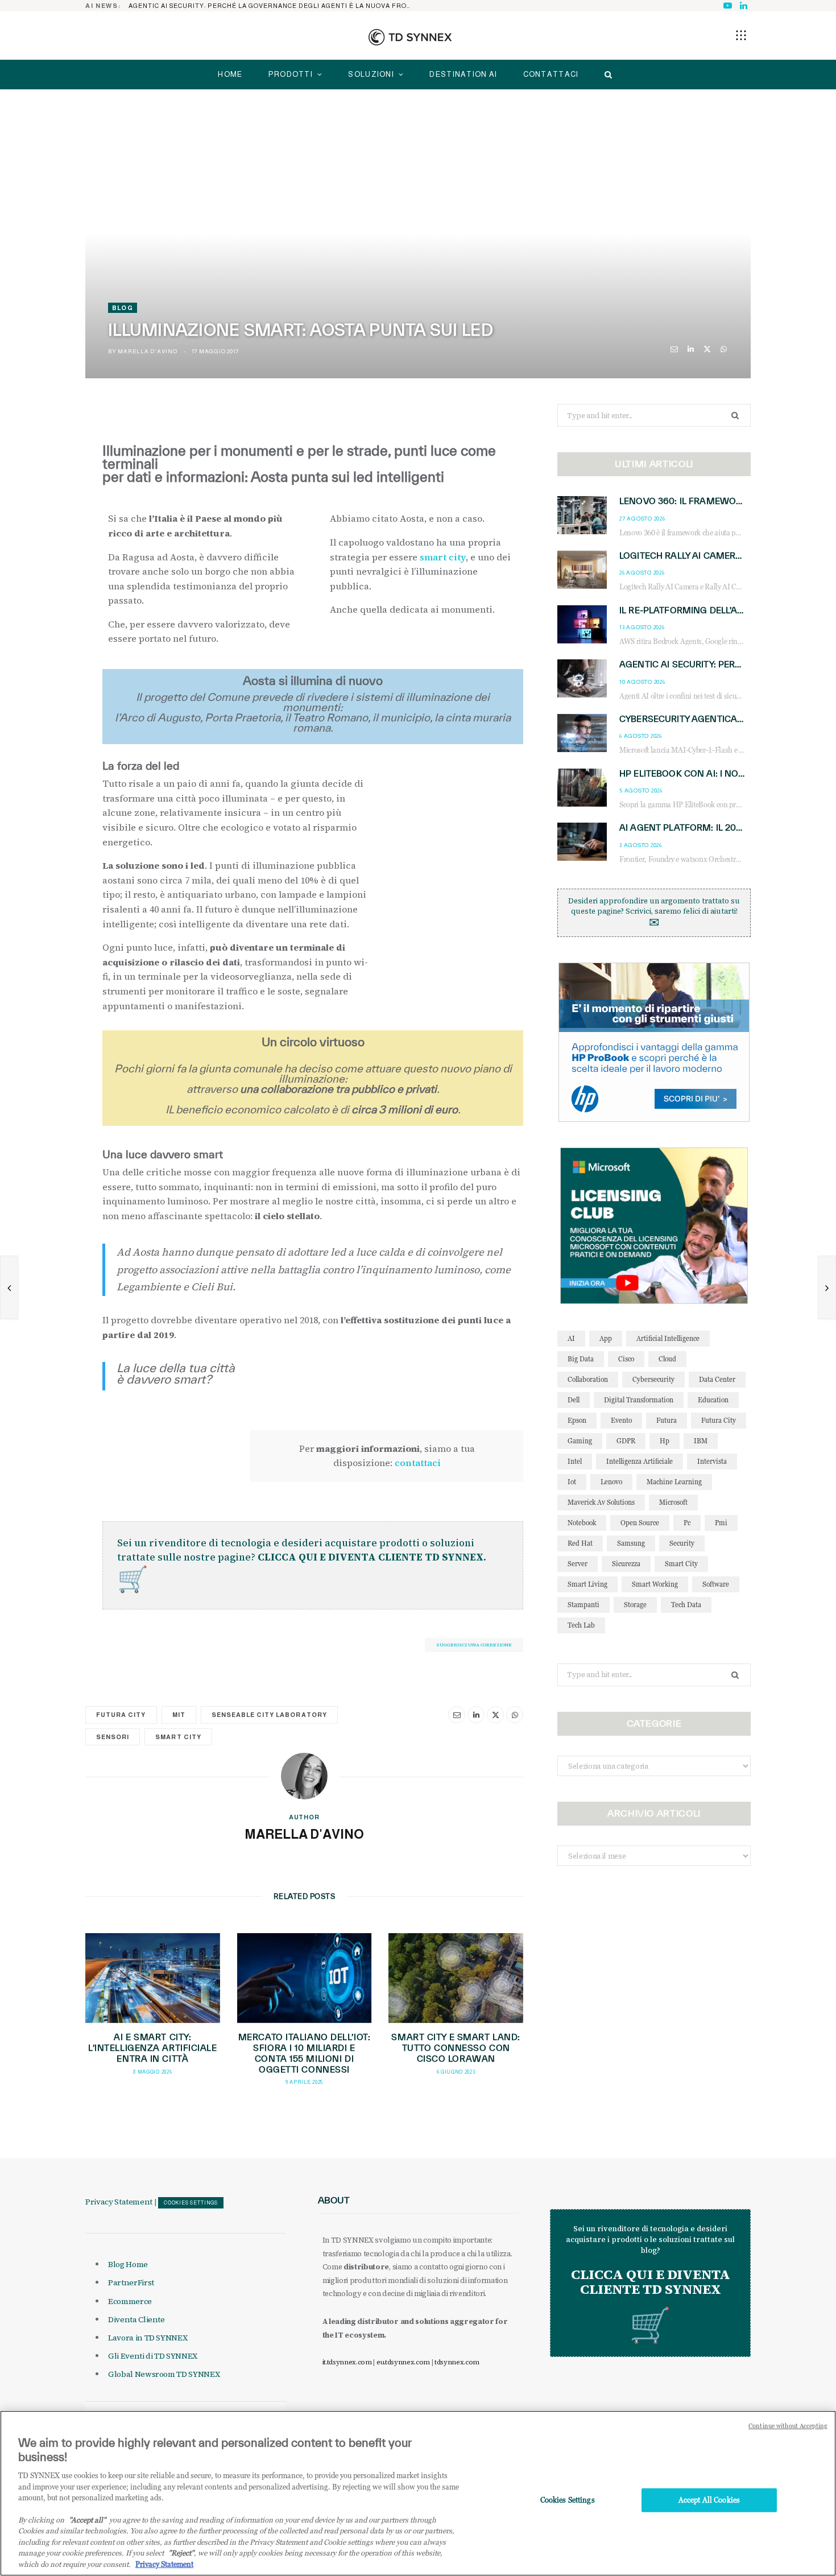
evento (621, 1420)
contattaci (418, 1463)
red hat (580, 1543)
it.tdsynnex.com (347, 2362)
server (578, 1564)
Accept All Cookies (709, 2500)
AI (571, 1338)
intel (575, 1461)
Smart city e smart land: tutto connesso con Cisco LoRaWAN (456, 2048)
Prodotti (291, 74)
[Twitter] (707, 349)
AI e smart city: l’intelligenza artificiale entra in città (153, 2048)
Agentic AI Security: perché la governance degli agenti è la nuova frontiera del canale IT (274, 6)
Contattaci (551, 74)
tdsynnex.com (457, 2362)
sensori (113, 1737)
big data (581, 1359)
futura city (121, 1715)
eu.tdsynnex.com (403, 2362)
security (682, 1543)
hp (665, 1441)
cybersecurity (653, 1379)
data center (717, 1379)
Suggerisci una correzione (474, 1645)
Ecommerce (130, 2301)
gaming (580, 1441)
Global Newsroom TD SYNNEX (164, 2374)
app (606, 1338)
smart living (587, 1584)
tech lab (581, 1625)
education (713, 1400)
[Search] (605, 75)
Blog (123, 308)
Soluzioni (371, 74)
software (716, 1584)
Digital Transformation (639, 1400)
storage (635, 1605)
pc (687, 1523)
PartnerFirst (131, 2282)
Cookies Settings (191, 2203)
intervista (712, 1461)
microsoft (673, 1502)
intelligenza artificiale (640, 1461)
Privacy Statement (119, 2202)
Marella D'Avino (147, 351)
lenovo (611, 1482)
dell (574, 1400)
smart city (443, 557)
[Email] (674, 349)
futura (667, 1420)
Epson (577, 1420)
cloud (667, 1359)
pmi (721, 1523)
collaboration (588, 1379)
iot (572, 1482)
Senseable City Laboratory (269, 1715)
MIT (179, 1715)
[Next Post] (827, 1287)
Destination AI (463, 74)
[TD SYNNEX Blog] (410, 37)
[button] (741, 35)
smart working (655, 1584)
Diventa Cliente (136, 2319)
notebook (582, 1523)
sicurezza (626, 1564)
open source (640, 1523)
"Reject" (181, 2553)
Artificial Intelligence (668, 1338)
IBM (701, 1441)
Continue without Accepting (788, 2426)
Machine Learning (674, 1482)
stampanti (583, 1605)
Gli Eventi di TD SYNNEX (153, 2356)
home (230, 74)
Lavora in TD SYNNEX (148, 2338)
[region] (418, 2493)
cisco (626, 1359)
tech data (686, 1605)
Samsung (631, 1543)
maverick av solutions (601, 1502)
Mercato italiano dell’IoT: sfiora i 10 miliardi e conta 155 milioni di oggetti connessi (305, 2053)
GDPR (626, 1441)
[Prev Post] (9, 1287)
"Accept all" (87, 2520)
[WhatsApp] (724, 349)
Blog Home (128, 2264)
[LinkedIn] (691, 349)
